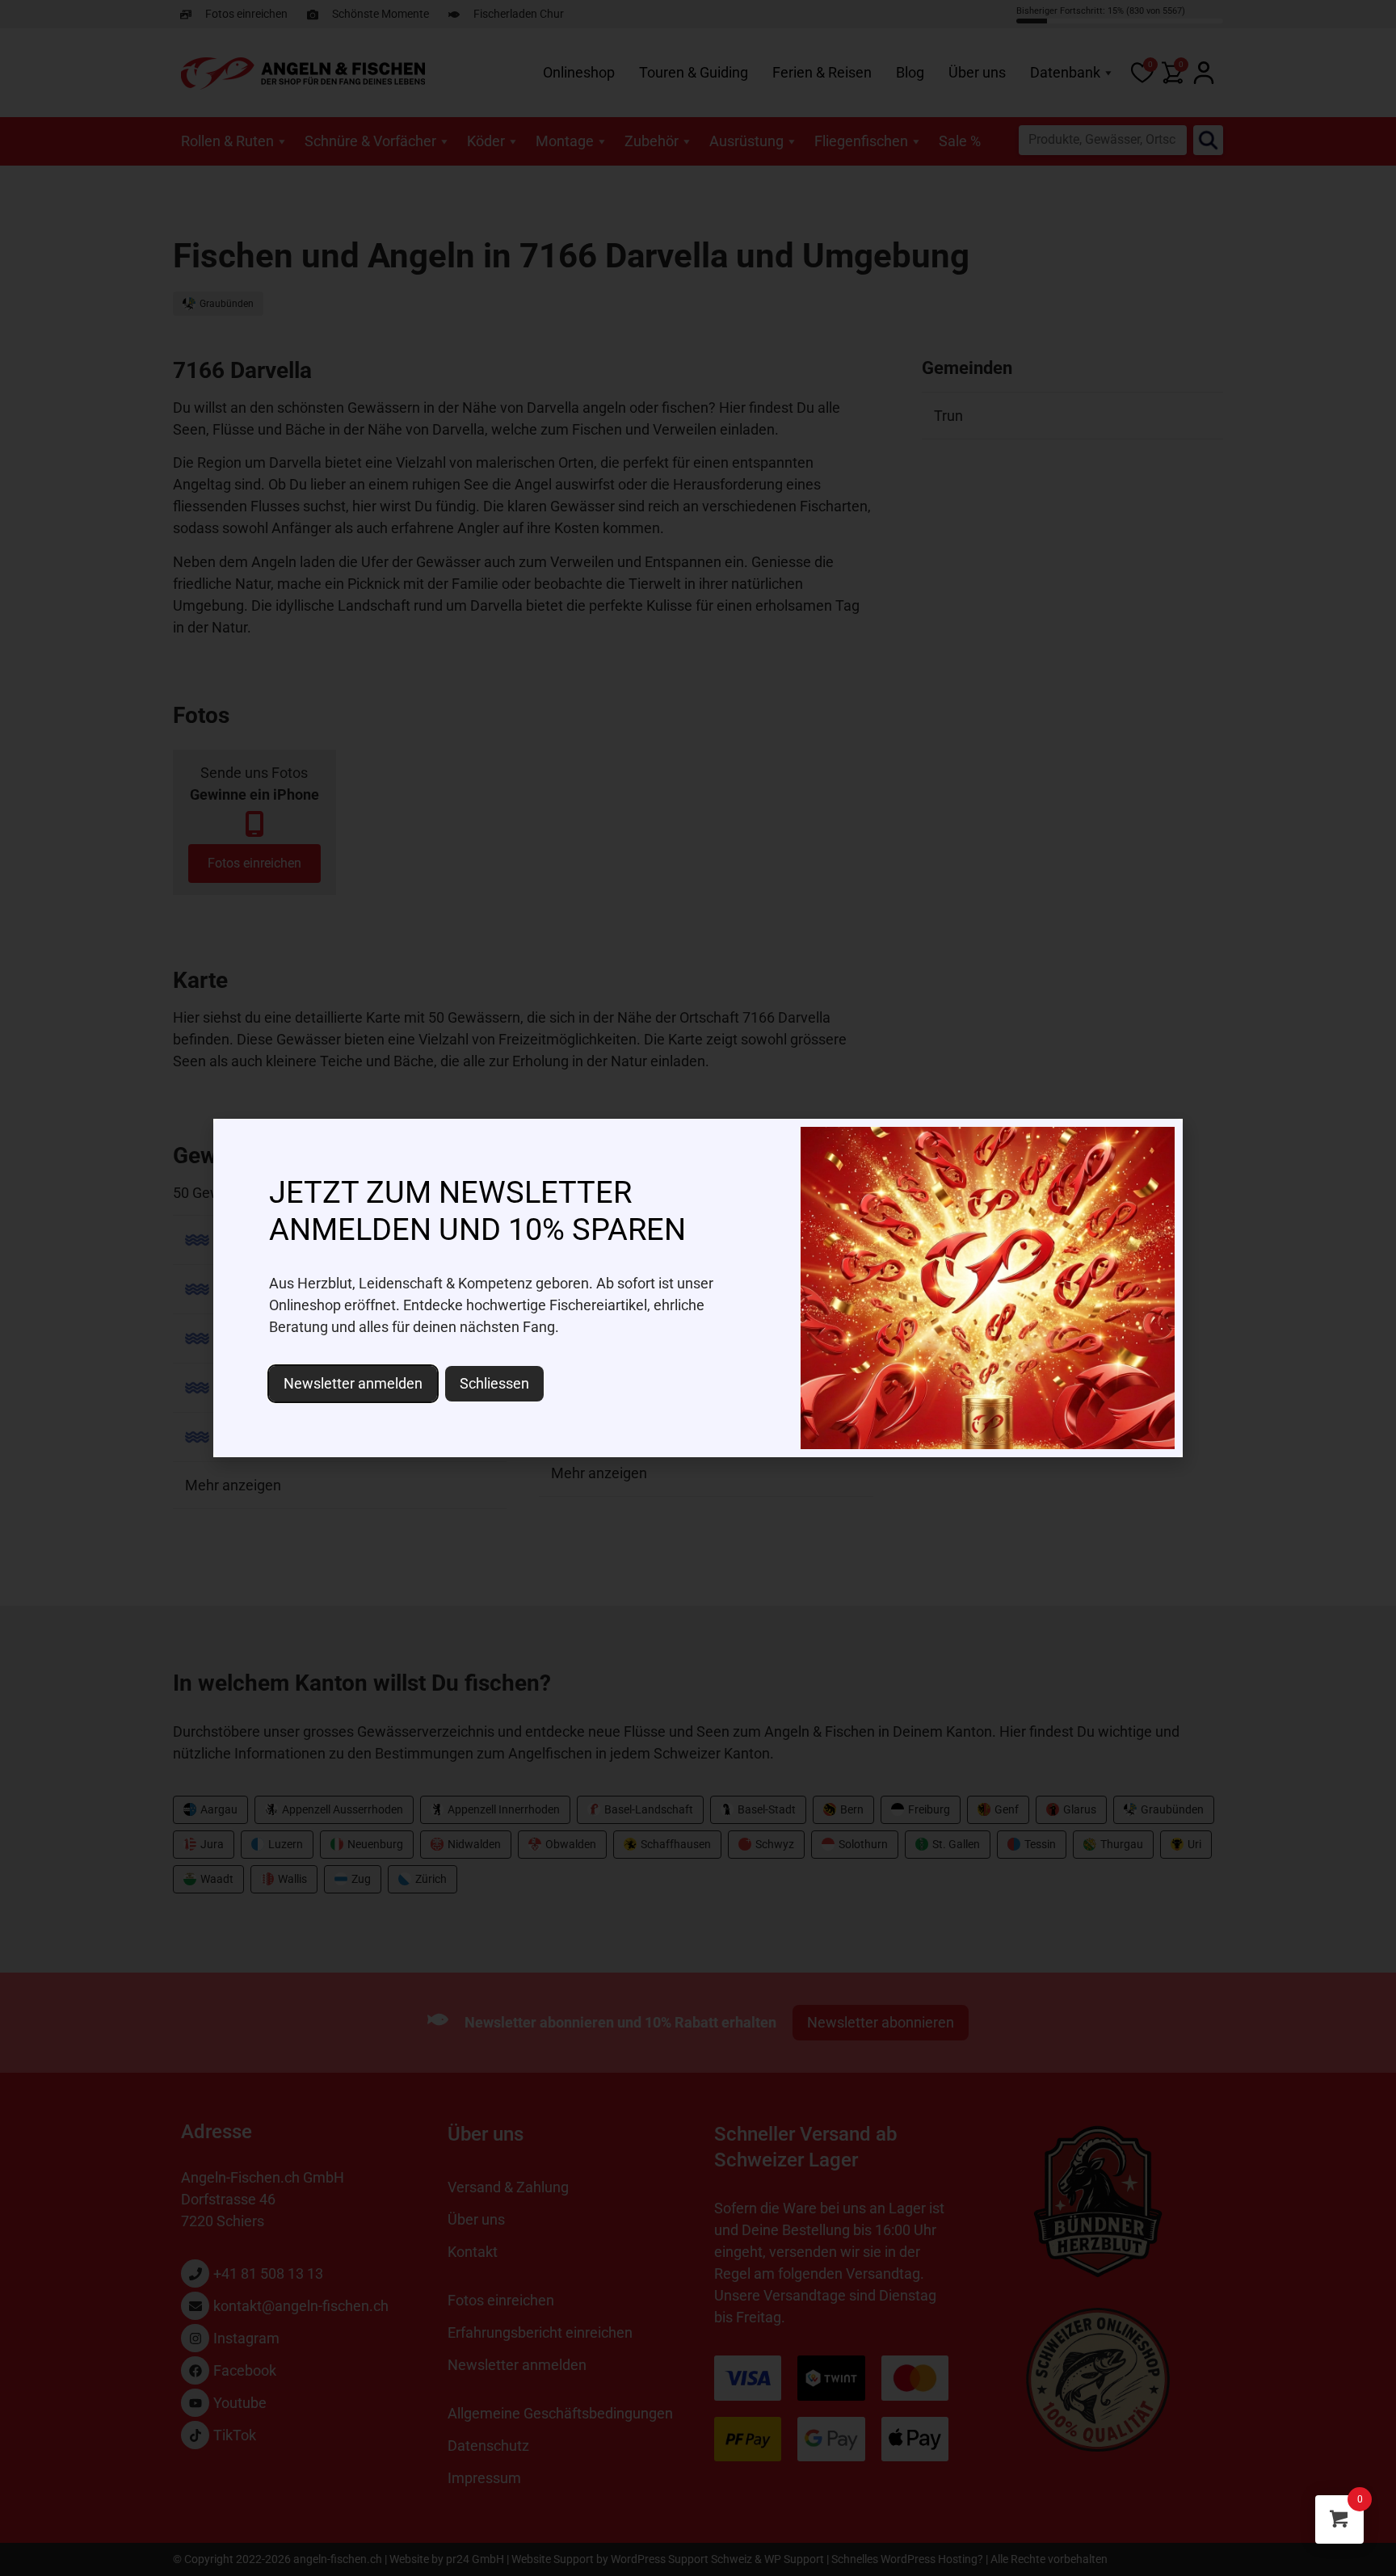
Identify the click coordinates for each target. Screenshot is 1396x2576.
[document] (698, 1288)
